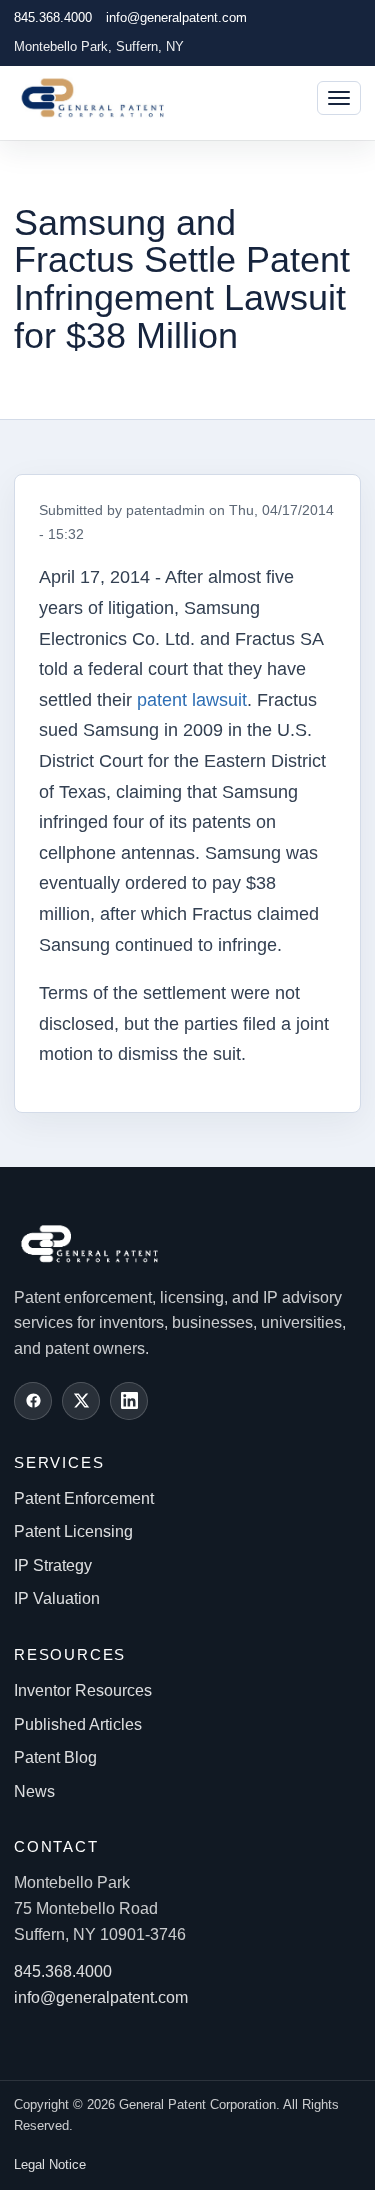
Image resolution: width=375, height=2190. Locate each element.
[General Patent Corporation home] (102, 98)
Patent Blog (55, 1757)
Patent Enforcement (84, 1498)
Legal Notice (50, 2164)
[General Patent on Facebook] (33, 1401)
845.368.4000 (53, 17)
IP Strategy (53, 1565)
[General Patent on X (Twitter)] (81, 1401)
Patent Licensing (73, 1531)
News (34, 1791)
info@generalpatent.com (176, 17)
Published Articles (78, 1724)
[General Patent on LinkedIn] (129, 1401)
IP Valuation (57, 1598)
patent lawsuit (192, 700)
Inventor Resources (83, 1690)
